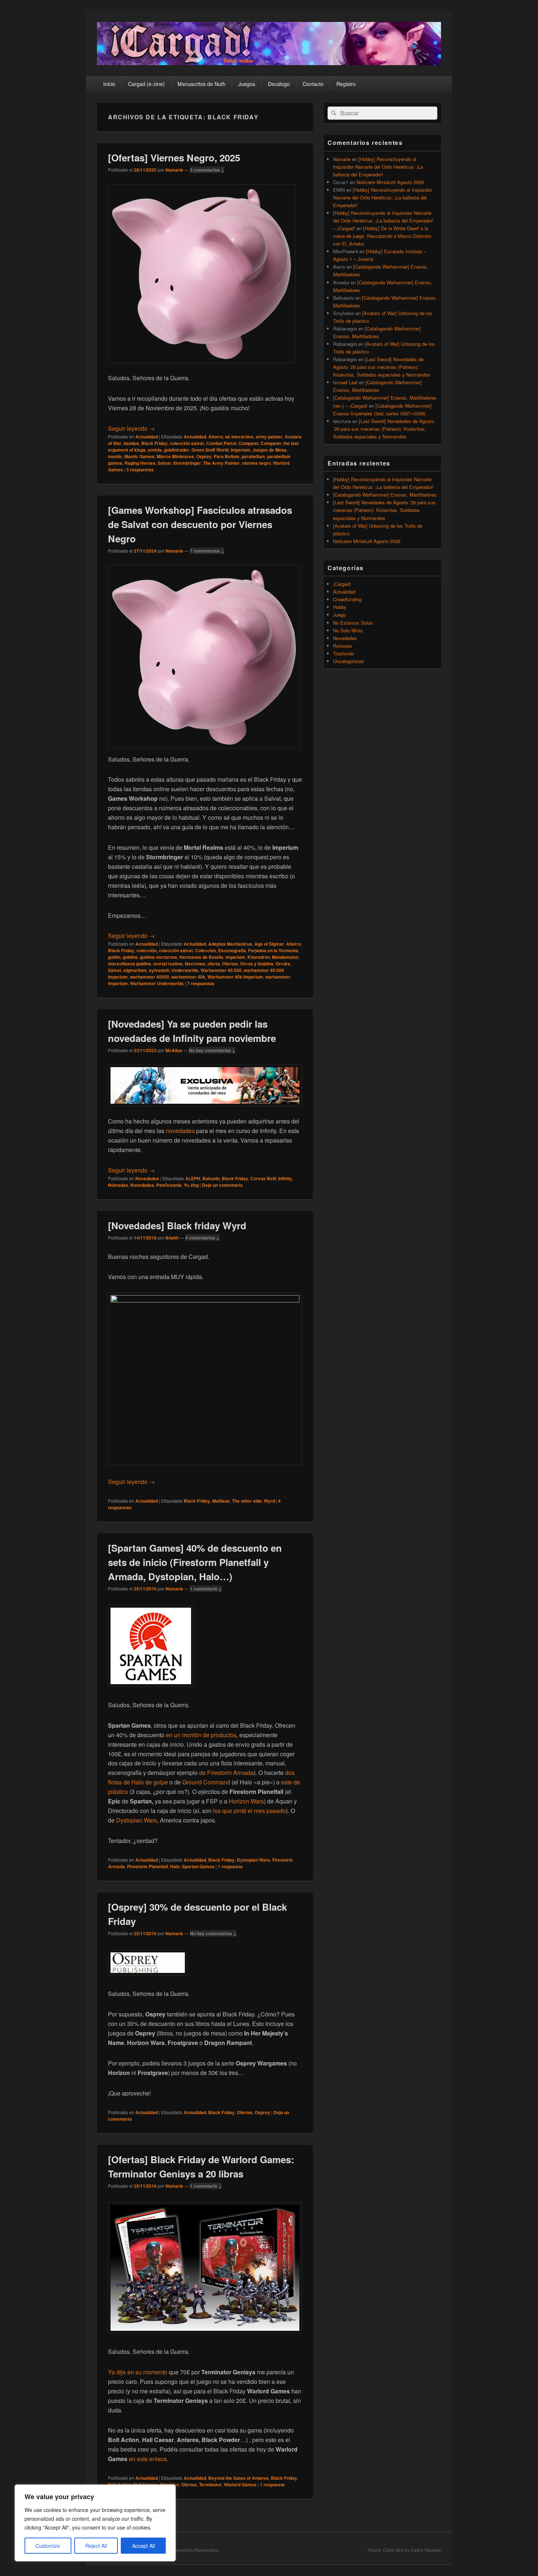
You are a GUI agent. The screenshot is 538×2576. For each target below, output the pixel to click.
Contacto (313, 84)
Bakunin (211, 1178)
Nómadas (118, 1185)
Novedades (147, 1178)
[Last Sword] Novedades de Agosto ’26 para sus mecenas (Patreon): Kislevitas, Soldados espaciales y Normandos (382, 367)
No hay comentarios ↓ (212, 1050)
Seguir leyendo (131, 428)
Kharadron (259, 957)
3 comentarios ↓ (207, 170)
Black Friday (154, 443)
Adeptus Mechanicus (230, 944)
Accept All (143, 2546)
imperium (240, 450)
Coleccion (206, 950)
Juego (339, 615)
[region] (95, 2523)
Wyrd (269, 1501)
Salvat (164, 463)
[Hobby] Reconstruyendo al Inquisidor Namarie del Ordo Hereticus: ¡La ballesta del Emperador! (378, 167)
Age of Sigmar (269, 944)
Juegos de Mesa (270, 450)
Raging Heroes (140, 463)
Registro (346, 84)
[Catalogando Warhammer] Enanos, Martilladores (385, 495)
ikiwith (172, 1238)
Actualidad (147, 437)
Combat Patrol (221, 443)
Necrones (195, 964)
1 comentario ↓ (206, 1589)
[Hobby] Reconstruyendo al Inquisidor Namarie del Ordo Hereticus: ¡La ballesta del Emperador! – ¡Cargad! (383, 220)
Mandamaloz (285, 957)
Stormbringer (187, 463)
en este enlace (148, 2459)
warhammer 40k (188, 977)
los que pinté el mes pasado (249, 1811)
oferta (214, 964)
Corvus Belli (263, 1178)
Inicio (109, 84)
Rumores (343, 646)
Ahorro (216, 437)
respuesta (230, 1866)
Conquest (248, 443)
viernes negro (256, 463)
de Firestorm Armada (226, 1773)
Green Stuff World (210, 450)
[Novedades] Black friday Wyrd (177, 1225)
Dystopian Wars (137, 1820)
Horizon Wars (246, 1801)
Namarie (174, 170)
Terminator (210, 2485)
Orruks (283, 964)
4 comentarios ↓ (202, 1238)
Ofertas (230, 964)
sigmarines (135, 970)
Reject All (96, 2546)
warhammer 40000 (150, 977)
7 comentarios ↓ (207, 551)
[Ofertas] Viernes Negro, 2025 (174, 158)
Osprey (204, 456)
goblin (114, 957)
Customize (48, 2546)
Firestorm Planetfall (147, 1866)
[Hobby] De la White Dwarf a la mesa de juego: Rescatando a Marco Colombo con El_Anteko (382, 236)
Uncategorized (348, 661)
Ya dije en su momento (138, 2372)
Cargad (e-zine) (146, 84)
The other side (247, 1501)
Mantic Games (139, 456)
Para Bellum (227, 456)
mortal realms (168, 964)
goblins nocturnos (158, 957)
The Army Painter (221, 463)
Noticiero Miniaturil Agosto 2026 (390, 182)
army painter (269, 437)
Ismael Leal (345, 382)
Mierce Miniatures (175, 456)
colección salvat (187, 443)
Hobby (340, 607)
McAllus (174, 1050)
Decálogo (279, 84)
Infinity (285, 1178)
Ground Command (206, 1782)
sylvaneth (159, 970)
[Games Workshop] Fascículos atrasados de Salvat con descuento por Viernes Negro (200, 524)
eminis (155, 450)
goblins (130, 957)
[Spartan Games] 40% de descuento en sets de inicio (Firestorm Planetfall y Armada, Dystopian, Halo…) (195, 1562)
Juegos (247, 84)
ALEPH (193, 1178)
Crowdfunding (347, 599)
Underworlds (185, 970)
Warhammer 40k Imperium (235, 977)
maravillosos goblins (130, 964)
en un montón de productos (201, 1735)
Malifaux (221, 1501)
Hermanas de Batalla (201, 957)
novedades (181, 1131)
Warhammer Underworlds (157, 983)
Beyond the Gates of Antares (238, 2478)
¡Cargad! (342, 584)
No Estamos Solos (353, 623)
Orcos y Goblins (257, 964)
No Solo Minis (348, 630)
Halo (175, 1866)
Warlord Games (240, 2485)
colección (147, 950)
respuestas (140, 470)
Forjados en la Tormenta (273, 950)
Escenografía (232, 950)
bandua (131, 443)
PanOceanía (169, 1185)
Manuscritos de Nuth (201, 84)
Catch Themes (426, 2550)
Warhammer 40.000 (221, 970)
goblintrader (177, 450)
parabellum (253, 456)
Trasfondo (343, 653)
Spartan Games (198, 1866)
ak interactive (239, 437)
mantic (115, 456)
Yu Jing (191, 1185)
